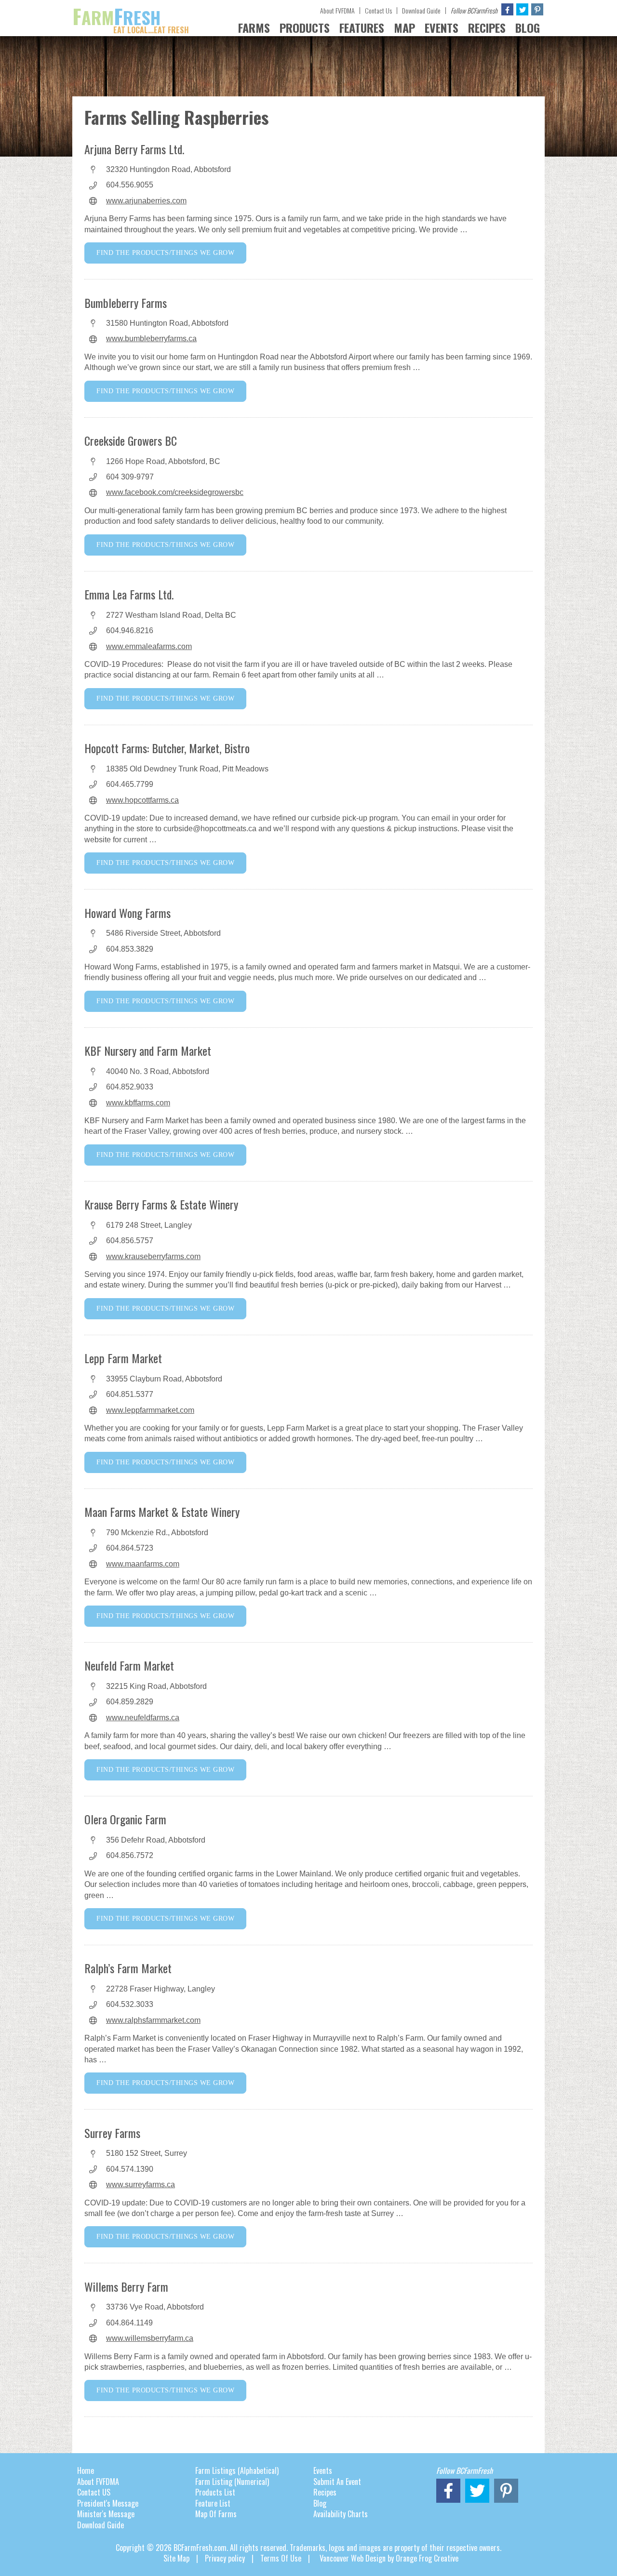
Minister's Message (106, 2514)
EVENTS (442, 27)
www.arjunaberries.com (146, 201)
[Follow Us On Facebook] (507, 9)
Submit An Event (337, 2482)
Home (86, 2470)
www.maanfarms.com (143, 1564)
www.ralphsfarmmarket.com (153, 2020)
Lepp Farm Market (123, 1358)
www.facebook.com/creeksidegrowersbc (175, 492)
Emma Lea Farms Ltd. (129, 594)
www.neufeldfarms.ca (143, 1718)
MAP (404, 27)
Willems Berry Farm (126, 2286)
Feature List (213, 2503)
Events (323, 2470)
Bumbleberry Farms (126, 303)
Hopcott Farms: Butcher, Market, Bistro (167, 748)
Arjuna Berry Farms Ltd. (134, 149)
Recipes (325, 2492)
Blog (320, 2503)
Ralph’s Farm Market (128, 1968)
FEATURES (362, 27)
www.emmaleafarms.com (149, 646)
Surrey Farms (112, 2133)
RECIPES (487, 27)
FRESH (131, 17)
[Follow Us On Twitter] (522, 9)
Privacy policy (225, 2558)
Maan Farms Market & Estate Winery (162, 1512)
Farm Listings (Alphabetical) (237, 2470)
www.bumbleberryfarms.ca (151, 339)
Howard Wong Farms (127, 913)
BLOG (528, 27)
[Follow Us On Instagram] (537, 9)
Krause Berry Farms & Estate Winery (161, 1204)
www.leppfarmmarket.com (150, 1410)
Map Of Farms (216, 2514)
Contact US (94, 2492)
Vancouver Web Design (353, 2558)
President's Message (108, 2503)
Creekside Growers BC (131, 440)
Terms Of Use (281, 2558)
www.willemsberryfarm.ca (150, 2338)
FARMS (254, 27)
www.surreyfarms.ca (141, 2184)
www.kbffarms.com (138, 1103)
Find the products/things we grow (165, 253)
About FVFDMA (337, 10)
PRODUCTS (305, 27)
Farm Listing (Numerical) (232, 2482)
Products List (215, 2492)
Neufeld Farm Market (129, 1665)
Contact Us (378, 10)
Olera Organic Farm (125, 1819)
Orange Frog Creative (427, 2558)
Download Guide (421, 10)
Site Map (176, 2558)
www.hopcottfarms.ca (142, 800)
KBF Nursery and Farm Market (148, 1050)
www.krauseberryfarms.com (153, 1256)
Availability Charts (341, 2514)
